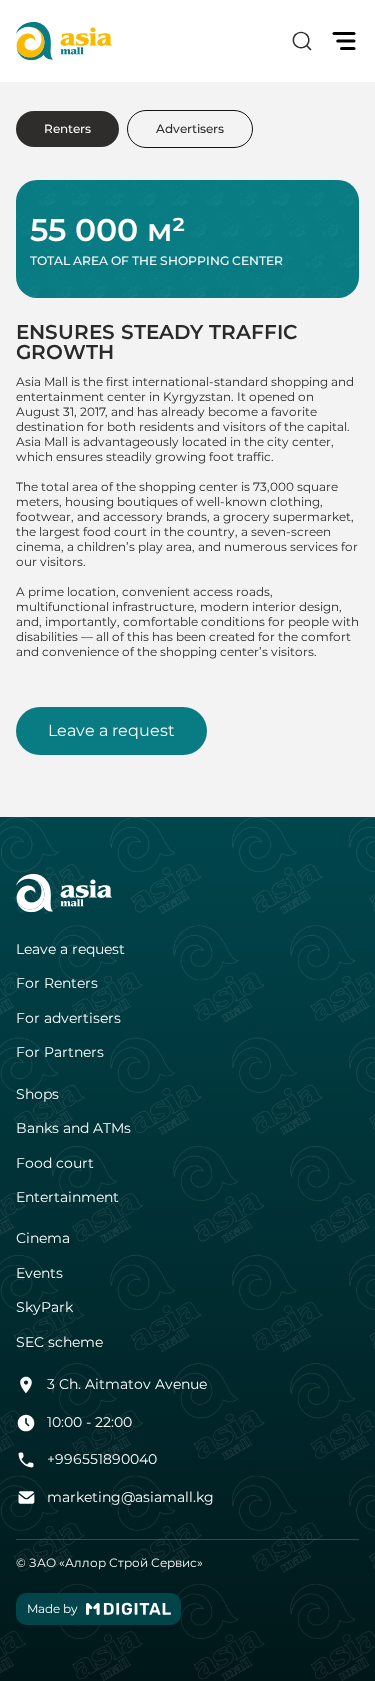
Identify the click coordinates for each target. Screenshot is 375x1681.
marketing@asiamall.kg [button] (130, 1497)
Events (39, 1273)
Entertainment (67, 1197)
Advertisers (190, 128)
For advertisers (68, 1018)
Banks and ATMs (73, 1128)
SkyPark (44, 1307)
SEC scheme (59, 1342)
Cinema (43, 1238)
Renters (67, 128)
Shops (37, 1094)
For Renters (57, 983)
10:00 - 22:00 (89, 1422)
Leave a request (111, 730)
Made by (52, 1608)
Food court (55, 1163)
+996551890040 (102, 1459)
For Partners (60, 1052)
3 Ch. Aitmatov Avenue (127, 1384)
